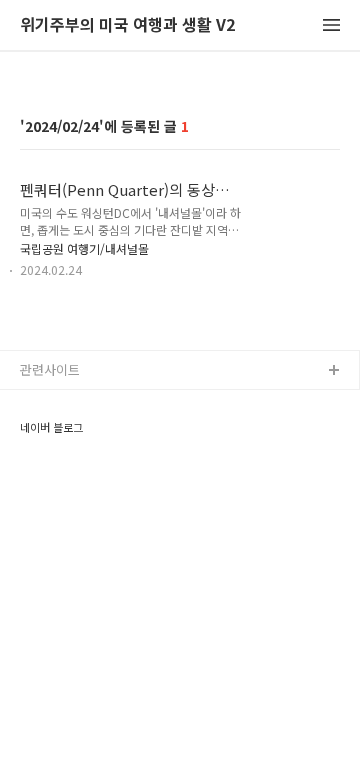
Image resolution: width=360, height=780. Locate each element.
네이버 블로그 (51, 427)
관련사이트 (50, 369)
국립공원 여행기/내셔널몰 (84, 248)
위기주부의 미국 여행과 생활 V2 (127, 25)
